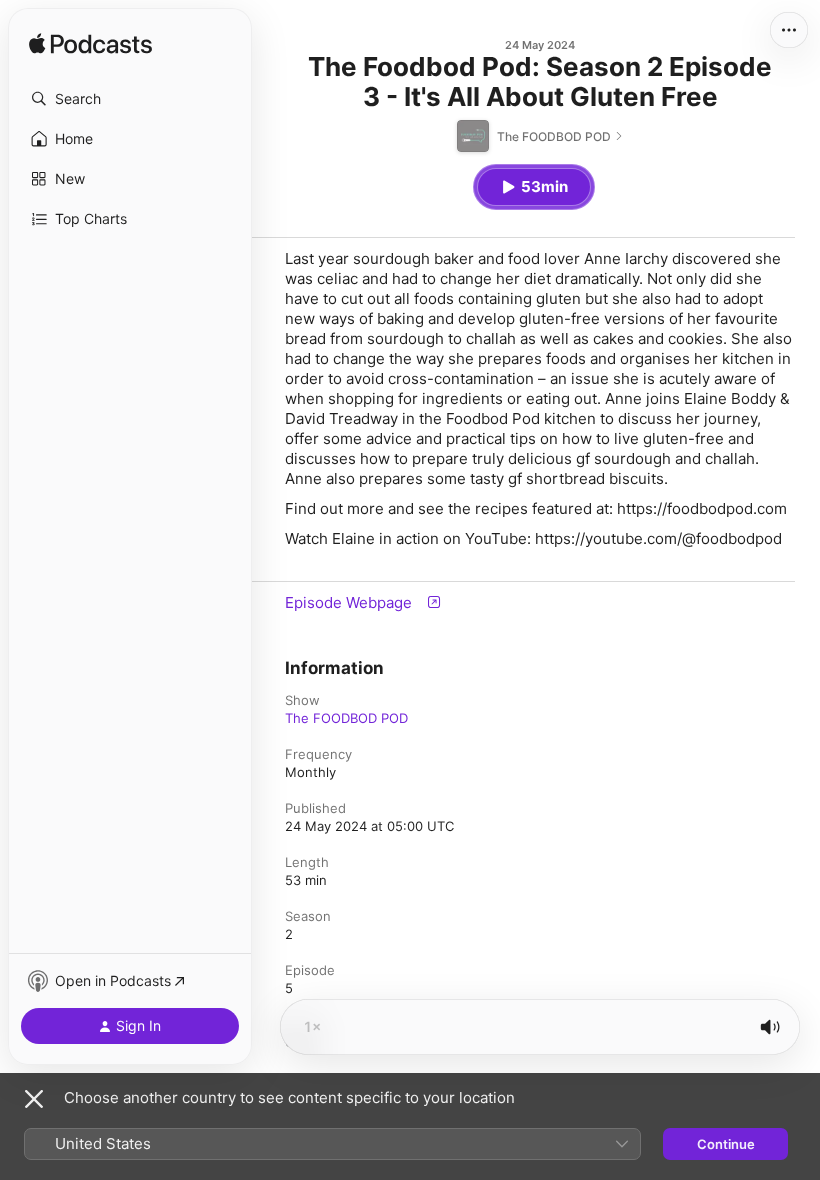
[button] (130, 99)
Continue (726, 1144)
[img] (90, 45)
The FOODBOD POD (346, 718)
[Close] (34, 1099)
